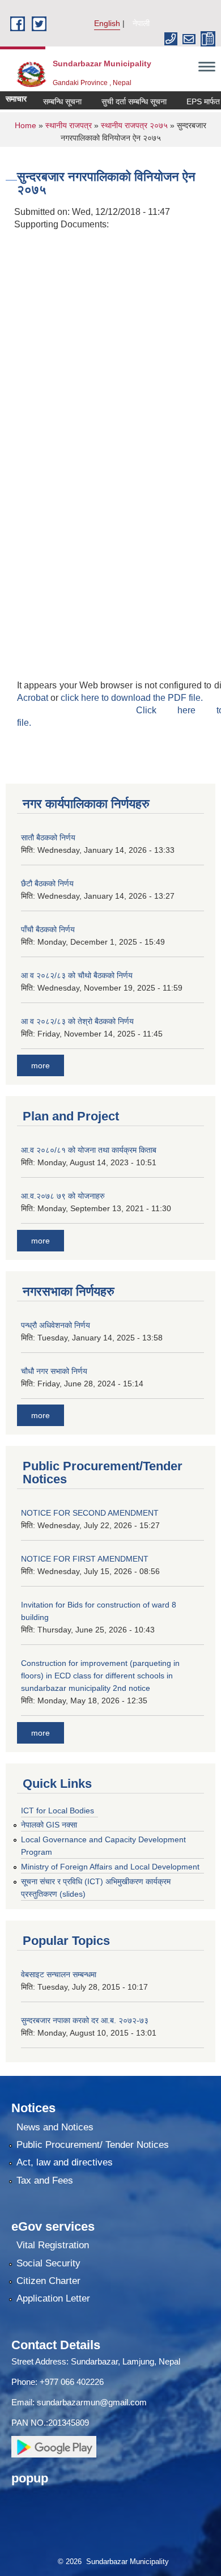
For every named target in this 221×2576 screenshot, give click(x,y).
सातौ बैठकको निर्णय (48, 837)
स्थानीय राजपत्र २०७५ (134, 125)
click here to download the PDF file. (132, 698)
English (107, 23)
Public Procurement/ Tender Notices (93, 2145)
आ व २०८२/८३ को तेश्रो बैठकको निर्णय (77, 1021)
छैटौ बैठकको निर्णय (47, 883)
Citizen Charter (48, 2281)
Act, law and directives (65, 2162)
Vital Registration (53, 2245)
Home (25, 125)
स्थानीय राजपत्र (70, 125)
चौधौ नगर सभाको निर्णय (54, 1371)
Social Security (48, 2263)
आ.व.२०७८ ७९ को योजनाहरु (63, 1196)
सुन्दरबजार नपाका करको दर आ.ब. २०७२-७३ (85, 2020)
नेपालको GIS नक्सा (49, 1825)
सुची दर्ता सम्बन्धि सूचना (123, 101)
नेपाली (141, 23)
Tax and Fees (45, 2180)
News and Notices (55, 2127)
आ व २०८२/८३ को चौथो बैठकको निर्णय (77, 975)
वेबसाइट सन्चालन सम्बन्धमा (59, 1974)
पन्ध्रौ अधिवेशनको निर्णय (56, 1325)
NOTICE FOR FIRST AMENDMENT (85, 1559)
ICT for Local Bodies (58, 1811)
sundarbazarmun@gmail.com (92, 2402)
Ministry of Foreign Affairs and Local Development (110, 1867)
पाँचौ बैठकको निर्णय (48, 929)
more (41, 1065)
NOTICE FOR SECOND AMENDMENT (90, 1513)
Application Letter (53, 2298)
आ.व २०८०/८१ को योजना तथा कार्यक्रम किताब (89, 1150)
